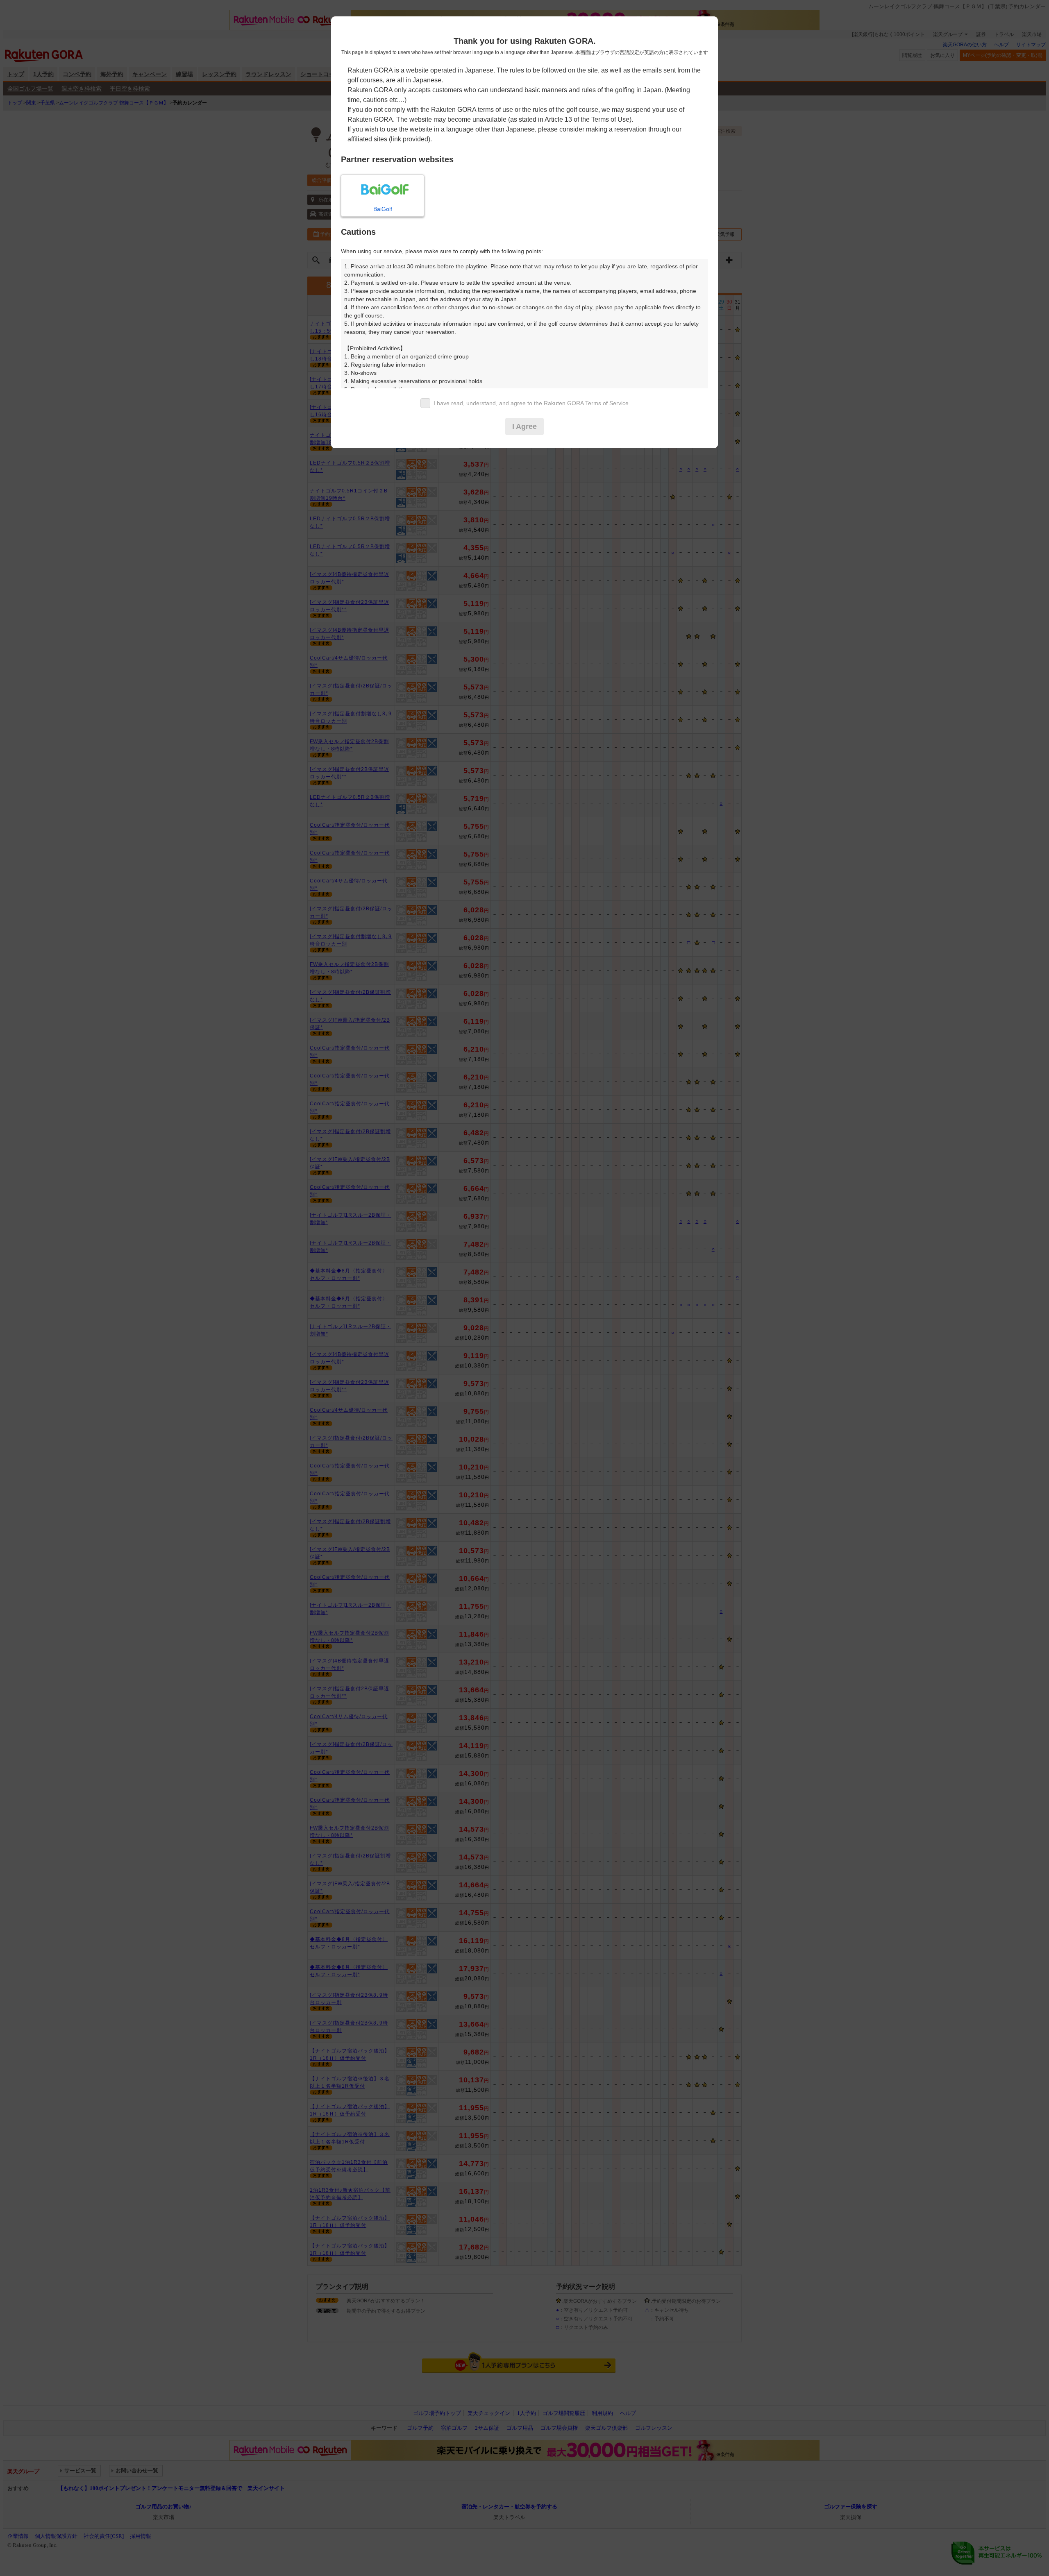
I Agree (524, 426)
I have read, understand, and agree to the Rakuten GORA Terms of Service (531, 403)
